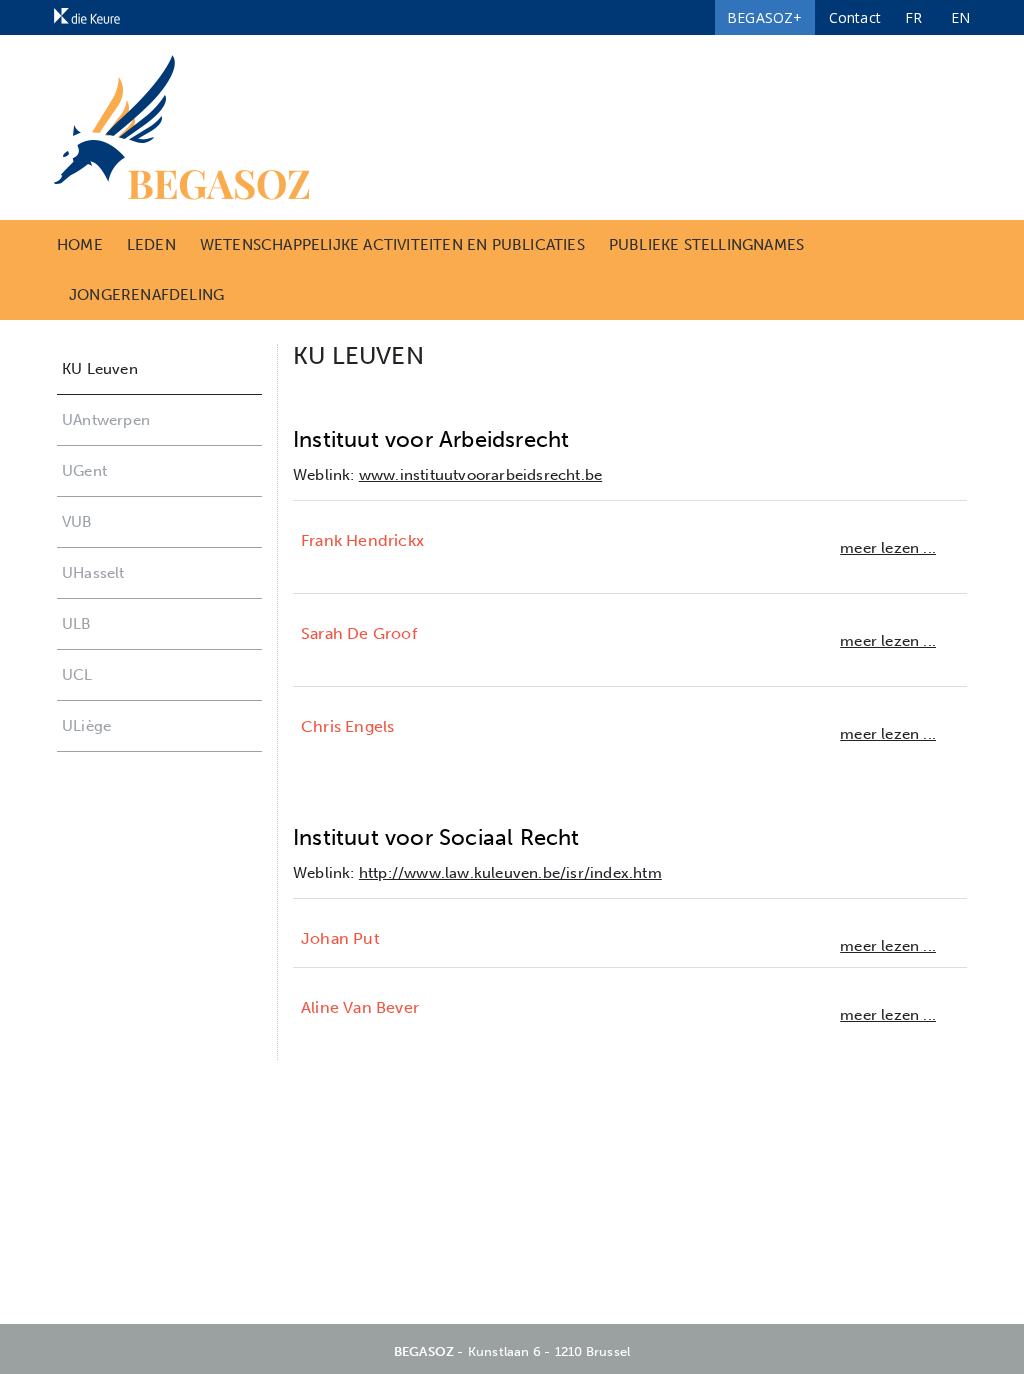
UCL (77, 675)
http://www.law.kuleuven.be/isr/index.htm (510, 873)
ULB (77, 624)
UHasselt (93, 573)
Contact (855, 17)
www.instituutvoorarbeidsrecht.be (480, 475)
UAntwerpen (106, 420)
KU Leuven (100, 369)
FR (913, 17)
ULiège (86, 726)
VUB (77, 522)
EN (960, 17)
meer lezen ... (888, 548)
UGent (84, 471)
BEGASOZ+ (765, 17)
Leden (151, 245)
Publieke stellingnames (706, 245)
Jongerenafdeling (146, 295)
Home (80, 245)
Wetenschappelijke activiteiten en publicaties (392, 245)
